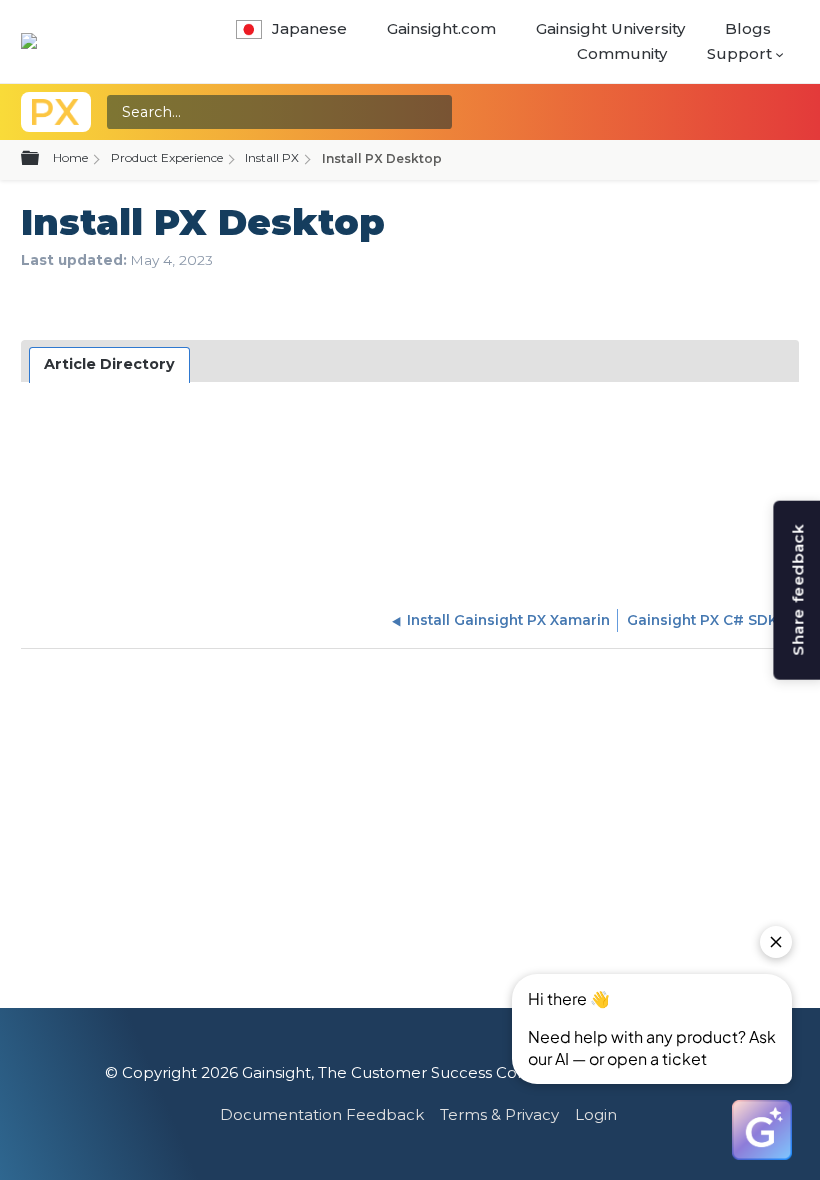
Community (622, 53)
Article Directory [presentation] (109, 364)
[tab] (110, 365)
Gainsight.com (441, 28)
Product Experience (167, 157)
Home (70, 157)
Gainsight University (610, 28)
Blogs (748, 28)
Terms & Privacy (499, 1114)
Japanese (309, 28)
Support (739, 53)
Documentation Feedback (322, 1114)
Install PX (272, 157)
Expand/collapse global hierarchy (42, 159)
